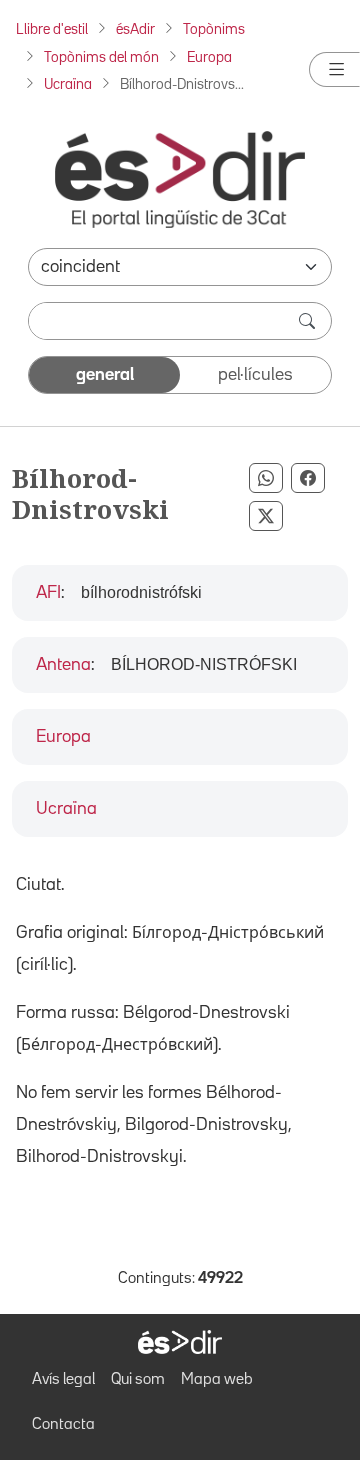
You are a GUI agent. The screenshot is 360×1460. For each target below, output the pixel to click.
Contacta (63, 1425)
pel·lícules (255, 375)
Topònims (214, 29)
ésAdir (135, 29)
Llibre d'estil (52, 29)
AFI (48, 593)
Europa (209, 57)
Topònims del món (101, 57)
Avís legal (63, 1380)
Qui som (138, 1380)
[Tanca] (334, 69)
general (105, 375)
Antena (63, 665)
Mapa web (217, 1380)
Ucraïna (68, 84)
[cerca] (309, 321)
